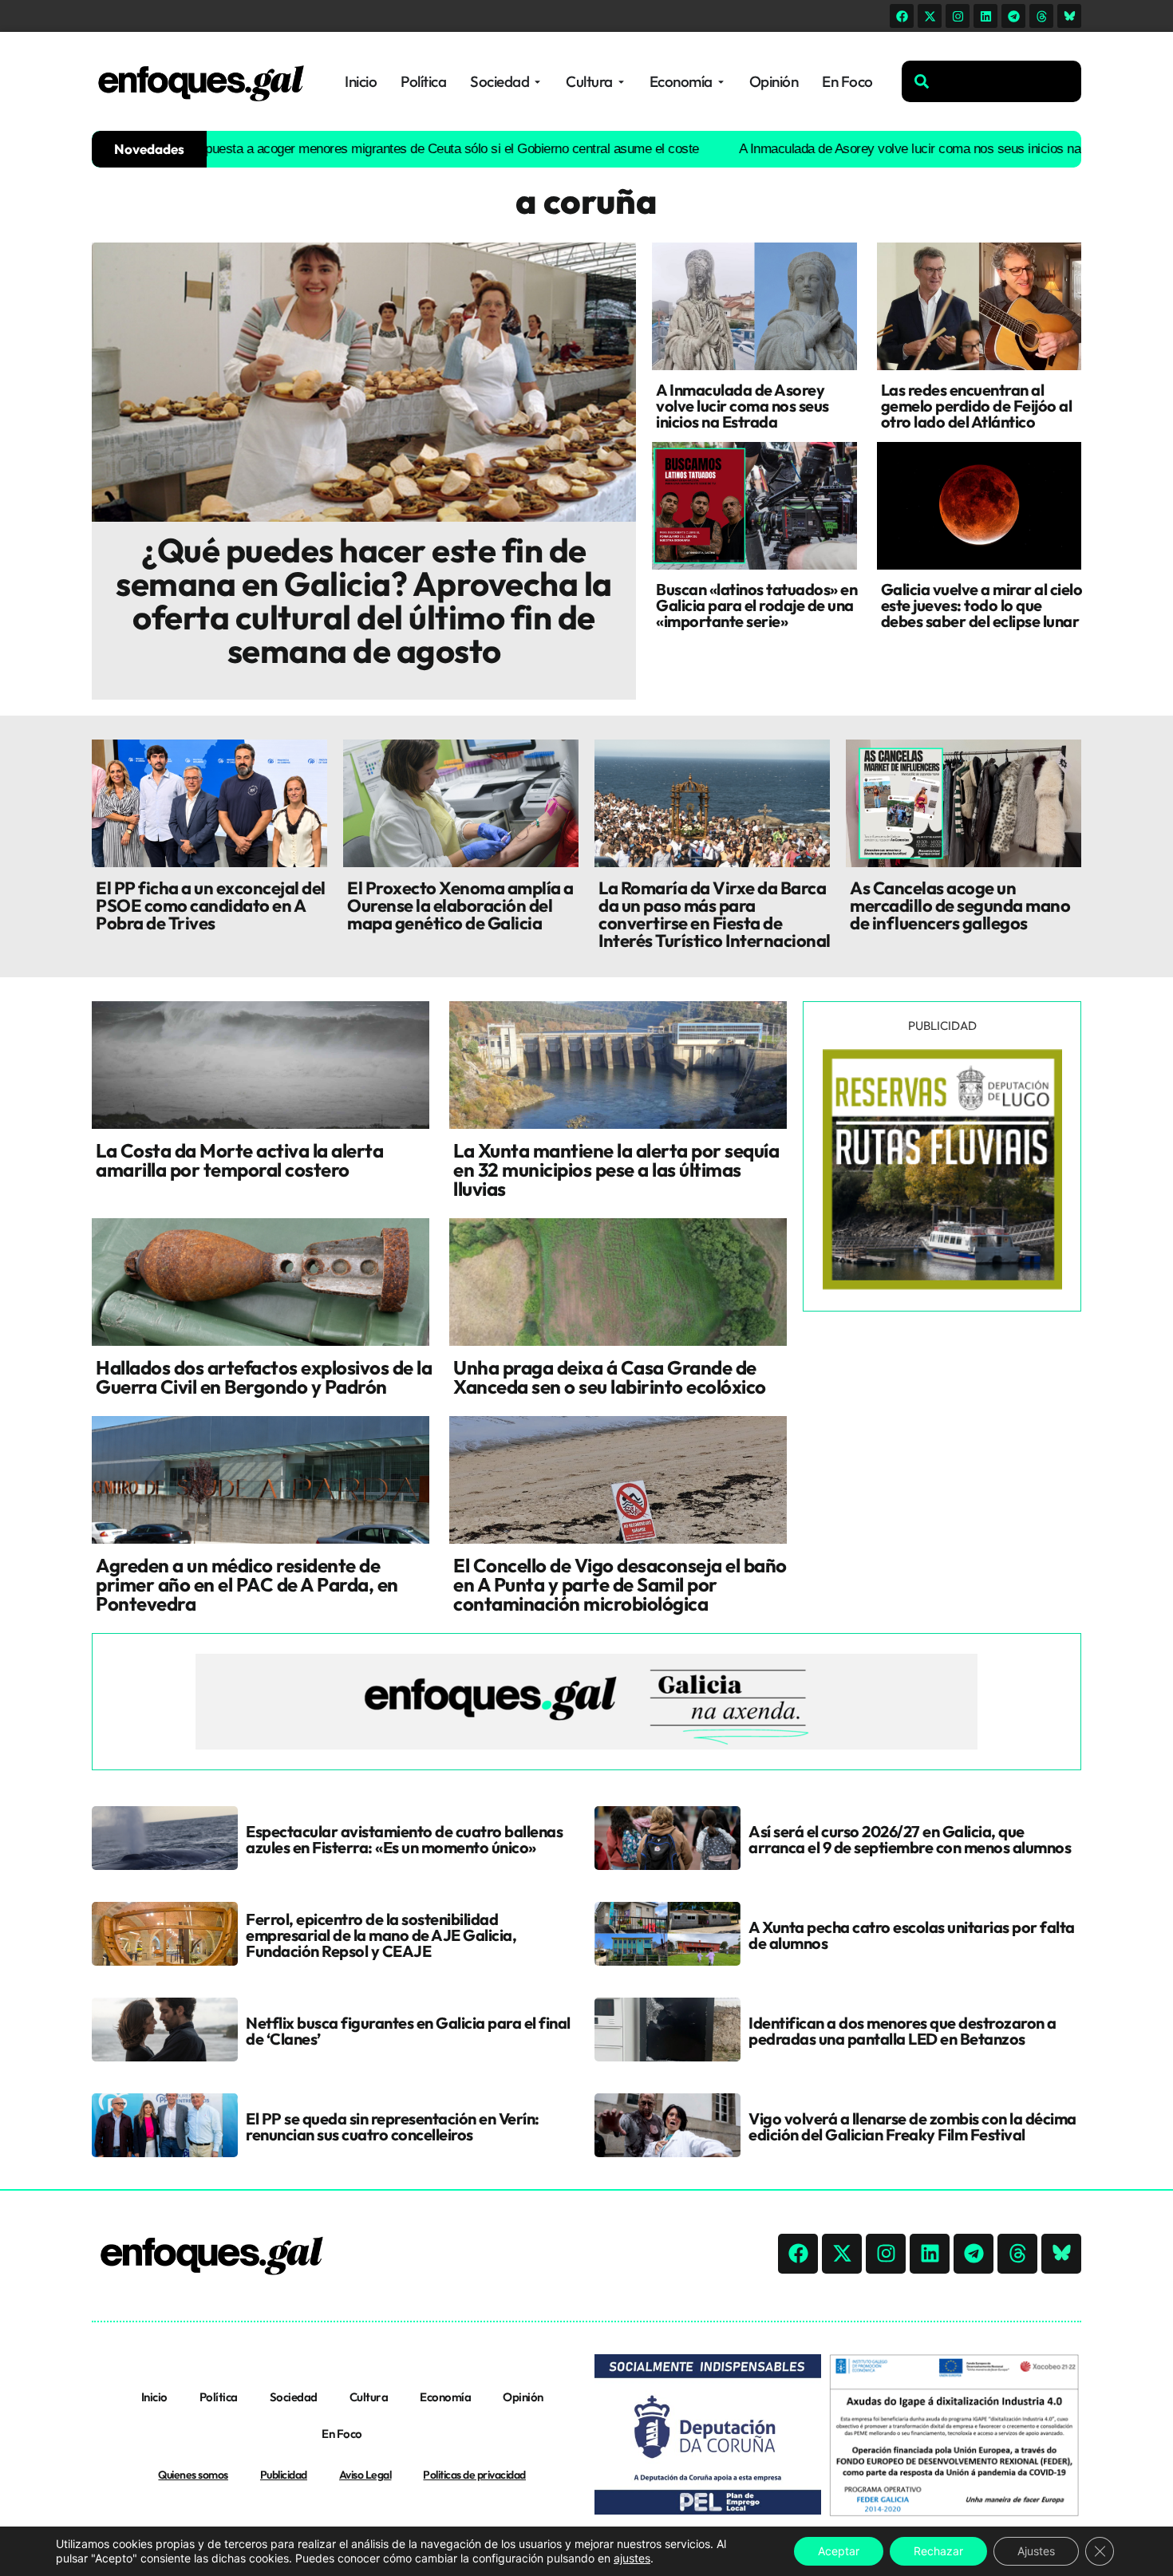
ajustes (632, 2558)
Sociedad (294, 2397)
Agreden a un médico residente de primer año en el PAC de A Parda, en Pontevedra (247, 1584)
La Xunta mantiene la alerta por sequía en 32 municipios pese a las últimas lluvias (616, 1170)
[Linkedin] (985, 16)
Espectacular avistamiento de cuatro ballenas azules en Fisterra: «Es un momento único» (404, 1839)
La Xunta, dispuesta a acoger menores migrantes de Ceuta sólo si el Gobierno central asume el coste (338, 149)
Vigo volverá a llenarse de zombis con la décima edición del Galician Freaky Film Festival (912, 2126)
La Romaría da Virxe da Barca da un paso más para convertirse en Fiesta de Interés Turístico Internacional (715, 914)
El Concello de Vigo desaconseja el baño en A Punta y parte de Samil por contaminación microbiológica (620, 1584)
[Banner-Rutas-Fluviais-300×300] (942, 1285)
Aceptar (839, 2551)
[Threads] (1041, 16)
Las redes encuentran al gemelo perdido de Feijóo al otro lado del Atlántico (977, 406)
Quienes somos (193, 2475)
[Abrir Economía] (721, 82)
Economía (445, 2397)
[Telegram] (1013, 16)
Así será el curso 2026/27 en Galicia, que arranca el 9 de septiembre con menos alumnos (910, 1839)
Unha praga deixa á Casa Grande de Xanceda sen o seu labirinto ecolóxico (610, 1377)
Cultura (369, 2397)
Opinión (523, 2397)
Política (219, 2397)
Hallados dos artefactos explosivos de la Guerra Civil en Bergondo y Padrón (264, 1377)
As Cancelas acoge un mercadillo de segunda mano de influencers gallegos (960, 905)
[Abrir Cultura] (621, 82)
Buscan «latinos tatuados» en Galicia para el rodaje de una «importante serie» (756, 605)
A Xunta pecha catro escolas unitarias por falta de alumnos (912, 1935)
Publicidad (284, 2475)
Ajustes (1036, 2551)
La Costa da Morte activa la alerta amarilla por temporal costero (239, 1160)
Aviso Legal (365, 2475)
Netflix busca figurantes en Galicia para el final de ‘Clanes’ (408, 2031)
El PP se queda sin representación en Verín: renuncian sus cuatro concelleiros (393, 2126)
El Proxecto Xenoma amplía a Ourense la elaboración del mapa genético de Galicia (460, 905)
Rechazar (938, 2551)
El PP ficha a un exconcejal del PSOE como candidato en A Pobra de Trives (211, 905)
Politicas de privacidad (474, 2475)
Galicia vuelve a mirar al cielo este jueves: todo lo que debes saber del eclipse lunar (982, 605)
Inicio (154, 2397)
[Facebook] (902, 16)
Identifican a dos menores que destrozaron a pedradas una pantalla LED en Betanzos (902, 2031)
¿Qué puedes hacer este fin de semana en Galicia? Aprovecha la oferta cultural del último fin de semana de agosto (364, 600)
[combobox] (991, 81)
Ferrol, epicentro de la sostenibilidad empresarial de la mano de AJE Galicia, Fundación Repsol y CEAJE (381, 1935)
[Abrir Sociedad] (537, 82)
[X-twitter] (930, 16)
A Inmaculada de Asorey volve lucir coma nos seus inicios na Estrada (855, 149)
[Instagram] (958, 16)
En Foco (342, 2434)
